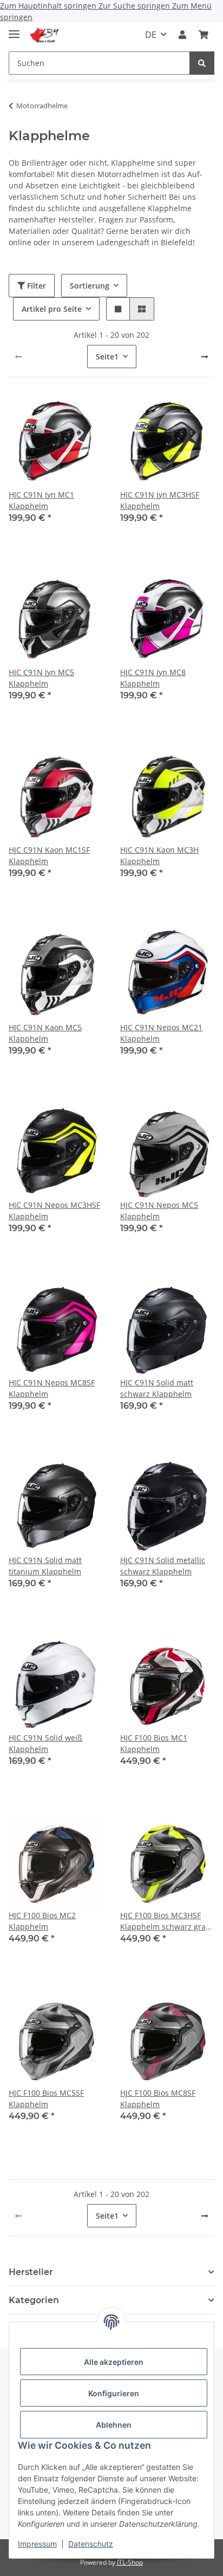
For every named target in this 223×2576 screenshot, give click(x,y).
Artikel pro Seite (52, 309)
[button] (182, 35)
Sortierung (90, 286)
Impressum (37, 2544)
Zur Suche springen (135, 6)
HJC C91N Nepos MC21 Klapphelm (161, 1033)
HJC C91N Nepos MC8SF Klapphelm (52, 1388)
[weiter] (205, 357)
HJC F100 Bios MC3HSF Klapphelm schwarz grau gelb (165, 1921)
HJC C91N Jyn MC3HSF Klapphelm (160, 500)
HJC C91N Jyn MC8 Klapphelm (153, 678)
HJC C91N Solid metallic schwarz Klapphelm (163, 1566)
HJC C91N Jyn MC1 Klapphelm (41, 500)
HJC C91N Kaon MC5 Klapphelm (45, 1033)
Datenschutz (91, 2544)
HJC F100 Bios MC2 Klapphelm (42, 1921)
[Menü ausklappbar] (14, 30)
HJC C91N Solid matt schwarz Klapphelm (157, 1388)
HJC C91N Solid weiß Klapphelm (45, 1743)
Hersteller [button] (31, 2272)
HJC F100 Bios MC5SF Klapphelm (46, 2098)
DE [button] (151, 35)
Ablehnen (114, 2425)
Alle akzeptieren (114, 2362)
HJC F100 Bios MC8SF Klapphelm (158, 2098)
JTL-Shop (130, 2562)
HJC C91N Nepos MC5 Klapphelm (159, 1211)
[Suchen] (202, 63)
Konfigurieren (114, 2393)
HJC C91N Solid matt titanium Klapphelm (45, 1566)
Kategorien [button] (34, 2300)
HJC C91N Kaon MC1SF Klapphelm (49, 855)
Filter (35, 286)
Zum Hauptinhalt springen (49, 6)
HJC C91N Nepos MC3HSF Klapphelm (54, 1211)
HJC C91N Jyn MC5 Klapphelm (41, 678)
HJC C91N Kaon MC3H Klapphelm (159, 855)
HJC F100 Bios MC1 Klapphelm (154, 1743)
